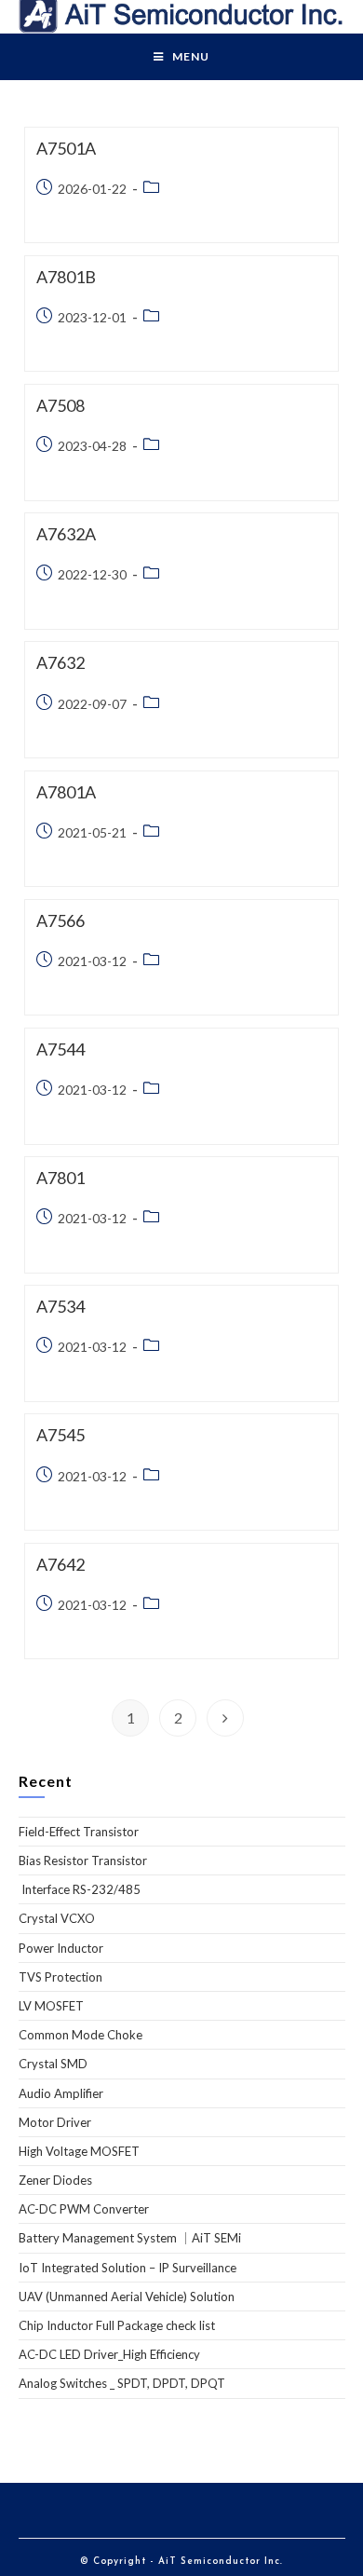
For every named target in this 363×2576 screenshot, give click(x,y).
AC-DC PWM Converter (84, 2209)
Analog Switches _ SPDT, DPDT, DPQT (122, 2383)
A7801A (66, 792)
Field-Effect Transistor (79, 1832)
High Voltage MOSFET (79, 2151)
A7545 (60, 1435)
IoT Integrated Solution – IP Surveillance (128, 2268)
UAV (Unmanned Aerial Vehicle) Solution (127, 2297)
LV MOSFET (51, 2006)
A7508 (60, 405)
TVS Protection (60, 1977)
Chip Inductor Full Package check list (117, 2325)
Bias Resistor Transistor (83, 1860)
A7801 (60, 1178)
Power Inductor (61, 1948)
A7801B (66, 277)
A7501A (66, 148)
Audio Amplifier (61, 2093)
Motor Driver (55, 2122)
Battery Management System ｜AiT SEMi (130, 2238)
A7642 (60, 1564)
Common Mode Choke (81, 2035)
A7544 (60, 1049)
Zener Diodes (55, 2180)
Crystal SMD (53, 2064)
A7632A (66, 534)
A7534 (60, 1306)
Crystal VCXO (57, 1918)
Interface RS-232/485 (80, 1889)
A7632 (60, 662)
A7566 (60, 920)
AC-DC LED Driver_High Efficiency (109, 2354)
